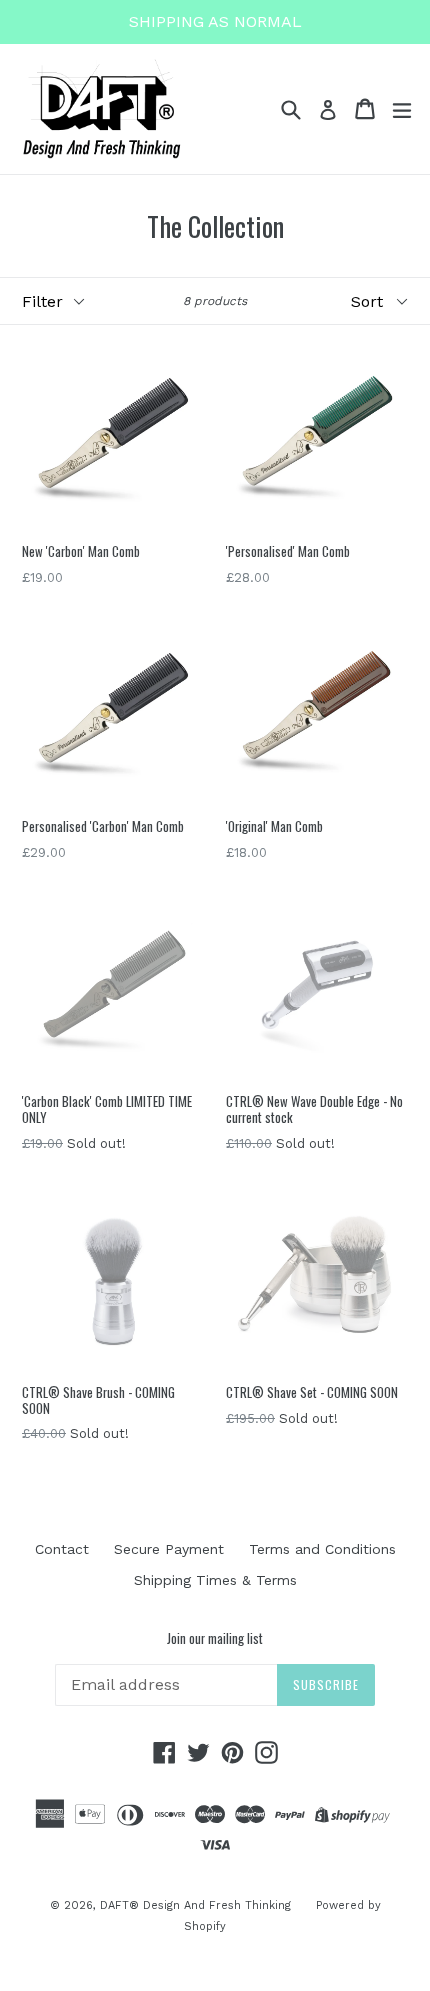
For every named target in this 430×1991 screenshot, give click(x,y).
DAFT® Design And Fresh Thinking (195, 1905)
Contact (62, 1549)
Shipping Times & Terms (215, 1580)
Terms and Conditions (322, 1549)
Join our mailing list (215, 1639)
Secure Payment (169, 1549)
